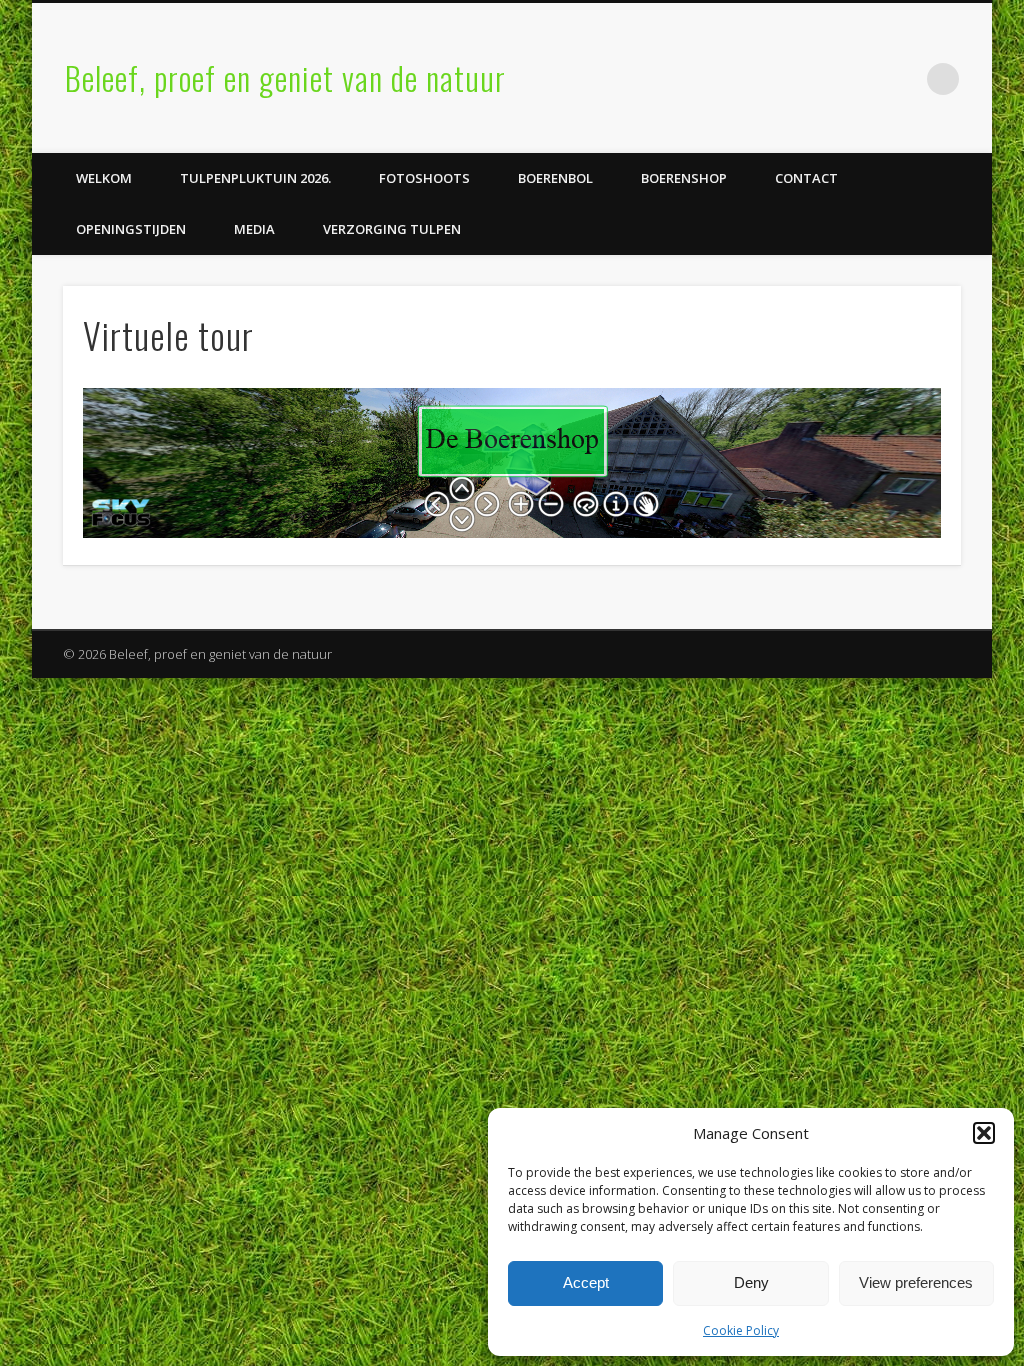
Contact (806, 178)
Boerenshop (684, 178)
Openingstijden (131, 229)
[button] (984, 1133)
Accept (586, 1282)
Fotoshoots (424, 178)
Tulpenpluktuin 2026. (255, 178)
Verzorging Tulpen (392, 229)
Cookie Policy (741, 1330)
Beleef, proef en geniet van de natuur (285, 77)
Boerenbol (555, 178)
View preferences (916, 1282)
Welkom (104, 178)
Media (254, 229)
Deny (751, 1282)
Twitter (902, 79)
